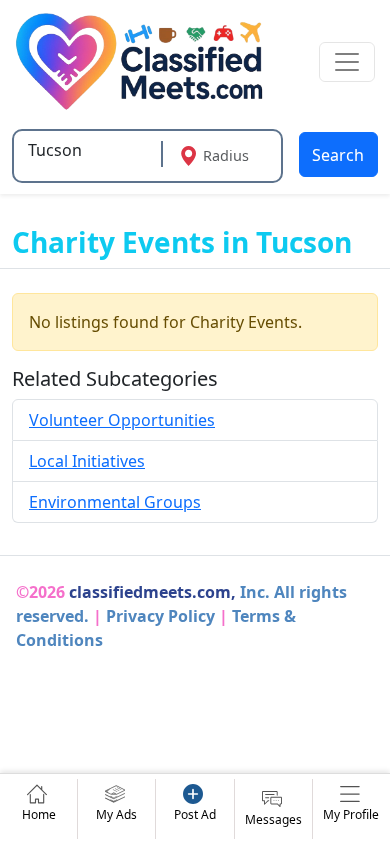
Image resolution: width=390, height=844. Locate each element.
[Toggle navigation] (347, 62)
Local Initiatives (87, 461)
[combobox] (89, 150)
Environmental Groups (115, 502)
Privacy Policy (160, 616)
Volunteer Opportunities (122, 420)
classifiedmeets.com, (152, 592)
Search (338, 155)
